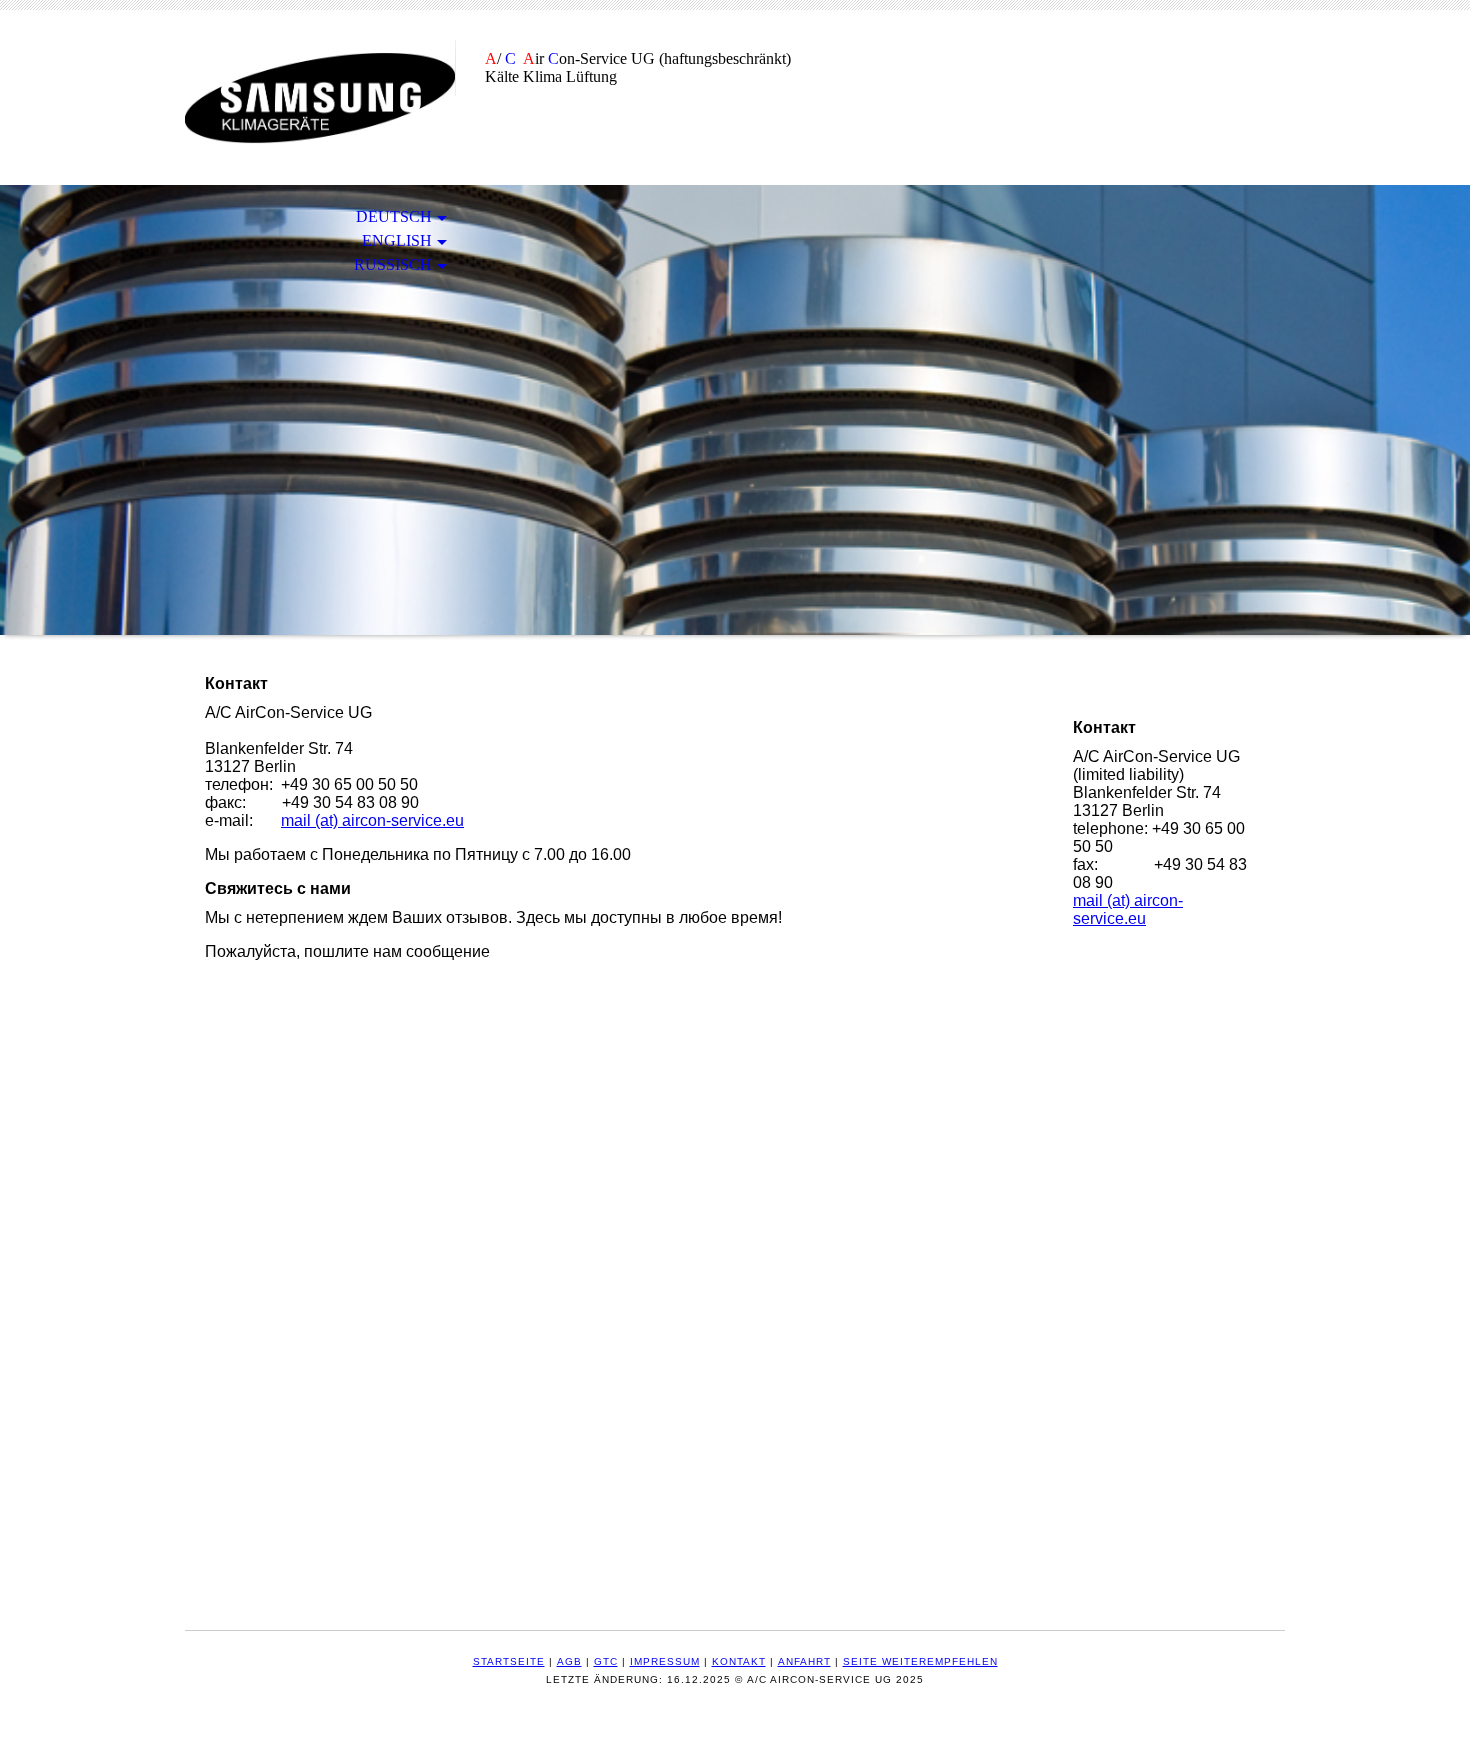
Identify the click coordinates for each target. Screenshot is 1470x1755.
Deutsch (394, 216)
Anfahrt (804, 1661)
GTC (606, 1661)
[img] (320, 97)
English (397, 240)
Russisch (393, 264)
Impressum (665, 1661)
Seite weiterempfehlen (920, 1661)
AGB (569, 1661)
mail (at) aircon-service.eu (372, 820)
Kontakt (739, 1661)
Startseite (509, 1661)
